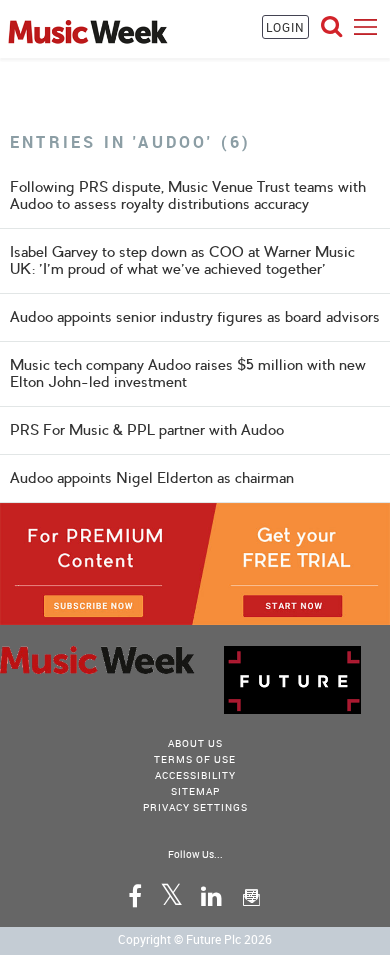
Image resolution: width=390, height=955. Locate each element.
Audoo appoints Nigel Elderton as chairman (152, 478)
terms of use (195, 759)
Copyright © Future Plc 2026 (195, 939)
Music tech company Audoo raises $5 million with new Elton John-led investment (188, 373)
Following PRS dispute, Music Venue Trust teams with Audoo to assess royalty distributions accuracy (188, 195)
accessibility (195, 775)
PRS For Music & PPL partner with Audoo (147, 430)
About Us (195, 743)
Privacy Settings (195, 807)
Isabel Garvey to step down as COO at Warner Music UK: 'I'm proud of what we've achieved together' (182, 260)
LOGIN (285, 27)
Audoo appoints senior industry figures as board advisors (195, 317)
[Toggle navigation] (365, 26)
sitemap (195, 791)
